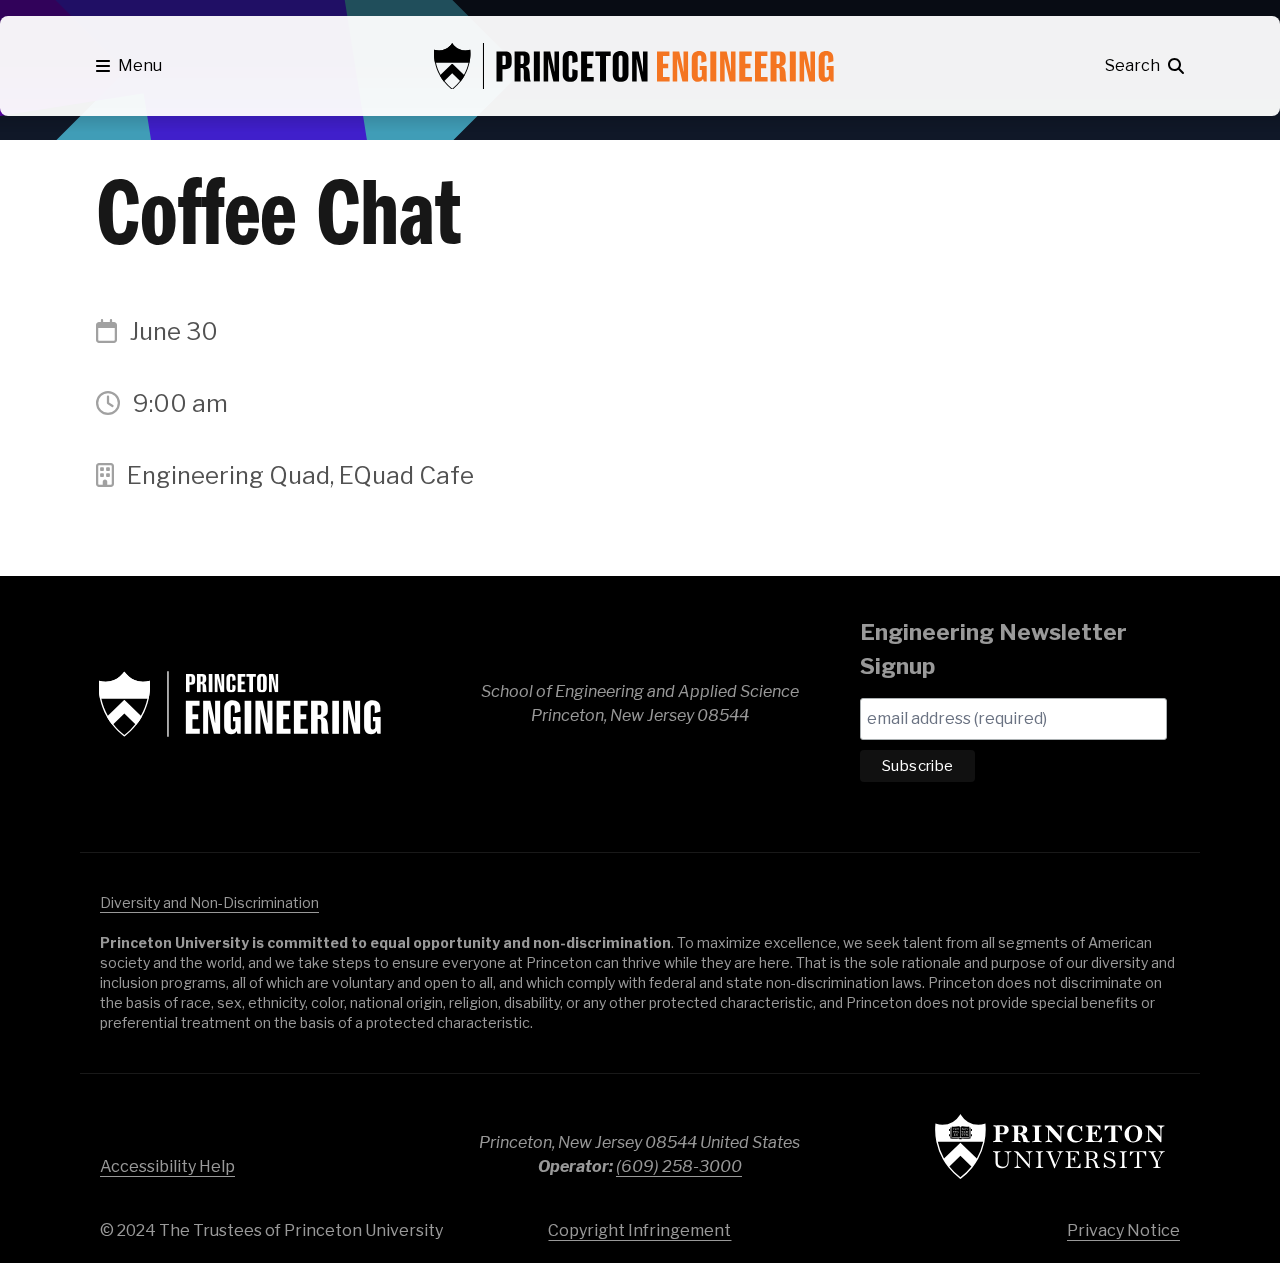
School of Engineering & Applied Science (240, 704)
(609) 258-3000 (679, 1166)
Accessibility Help (167, 1166)
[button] (129, 66)
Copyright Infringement (639, 1230)
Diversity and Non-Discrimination (209, 902)
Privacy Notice (1123, 1230)
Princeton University (1050, 1146)
